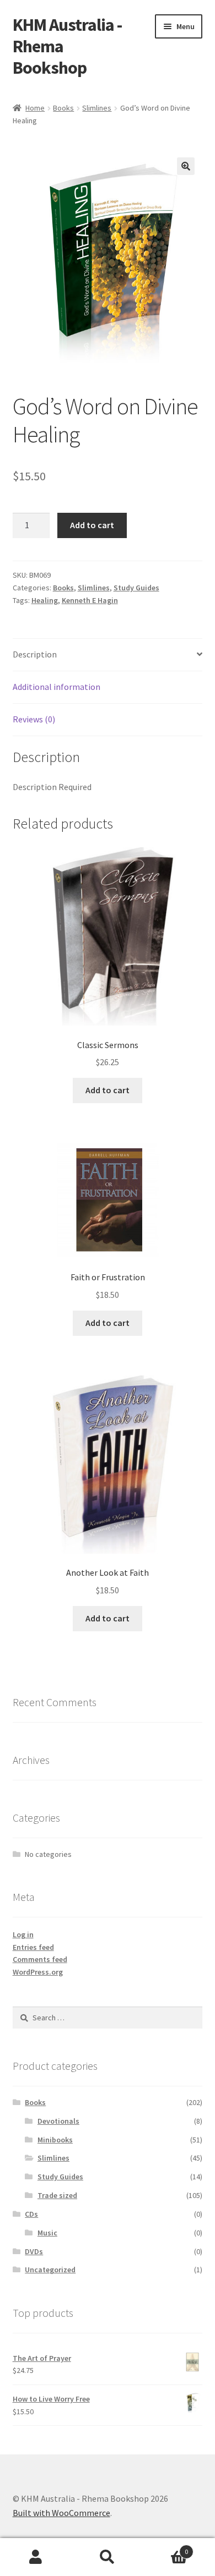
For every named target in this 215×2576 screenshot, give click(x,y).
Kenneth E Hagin (90, 600)
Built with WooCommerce (61, 2513)
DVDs (34, 2251)
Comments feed (40, 1959)
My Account (36, 2557)
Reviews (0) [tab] (34, 719)
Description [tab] (35, 654)
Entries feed (33, 1947)
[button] (186, 166)
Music (47, 2233)
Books (63, 108)
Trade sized (57, 2195)
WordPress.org (38, 1972)
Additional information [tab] (57, 687)
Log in (23, 1934)
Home (35, 108)
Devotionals (58, 2121)
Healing (45, 600)
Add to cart (92, 525)
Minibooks (55, 2140)
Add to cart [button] (108, 1090)
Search (108, 2557)
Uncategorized (50, 2270)
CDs (31, 2214)
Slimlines (97, 108)
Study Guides (136, 588)
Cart (166, 2548)
